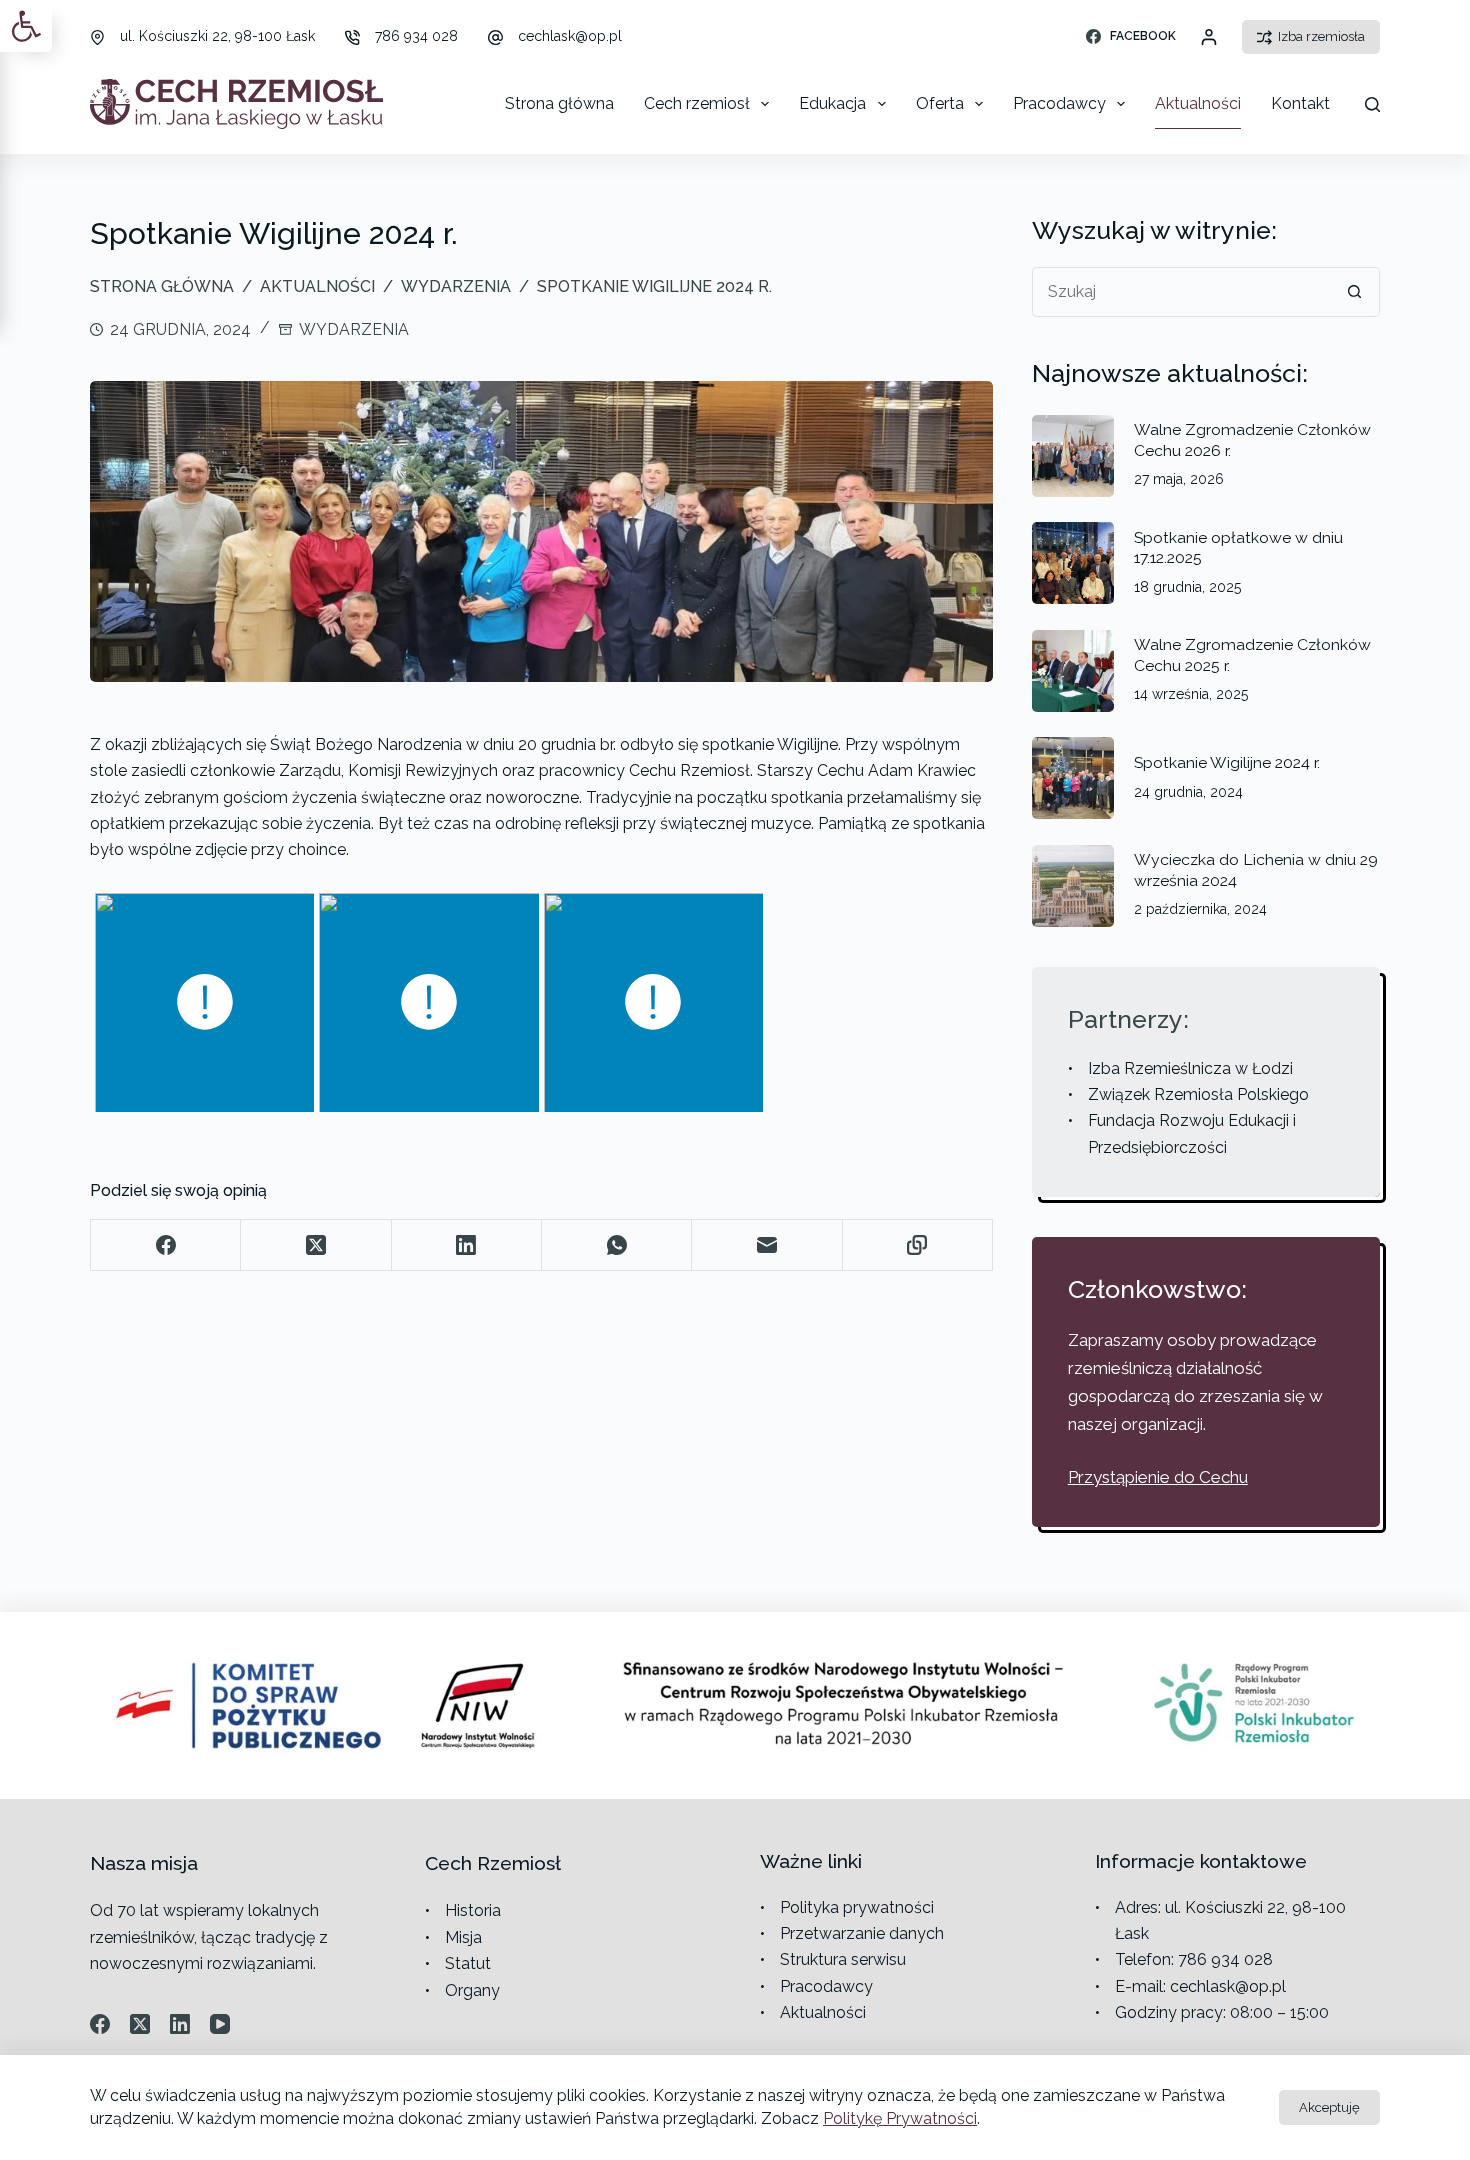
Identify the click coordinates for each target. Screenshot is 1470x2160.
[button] (26, 26)
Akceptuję (1329, 2107)
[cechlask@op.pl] (495, 37)
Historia (473, 1910)
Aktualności (1198, 103)
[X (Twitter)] (316, 1245)
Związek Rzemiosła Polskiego (1198, 1094)
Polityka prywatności (857, 1907)
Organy (472, 1990)
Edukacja (832, 103)
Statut (468, 1963)
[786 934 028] (352, 37)
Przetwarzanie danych (862, 1933)
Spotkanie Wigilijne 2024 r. (1227, 762)
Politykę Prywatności (900, 2118)
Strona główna (559, 103)
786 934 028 (416, 36)
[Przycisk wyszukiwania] (1355, 292)
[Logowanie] (1209, 37)
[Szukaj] (1372, 104)
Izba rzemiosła (1321, 36)
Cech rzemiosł (697, 103)
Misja (463, 1937)
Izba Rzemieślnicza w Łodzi (1190, 1068)
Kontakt (1300, 103)
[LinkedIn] (467, 1245)
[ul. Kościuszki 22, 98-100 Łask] (97, 37)
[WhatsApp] (617, 1245)
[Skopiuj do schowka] (918, 1245)
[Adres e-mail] (767, 1245)
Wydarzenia (354, 329)
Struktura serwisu (843, 1959)
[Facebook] (166, 1245)
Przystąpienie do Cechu (1158, 1477)
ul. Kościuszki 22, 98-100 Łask (217, 36)
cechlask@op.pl (570, 36)
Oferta (940, 103)
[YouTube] (220, 2024)
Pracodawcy (1059, 103)
